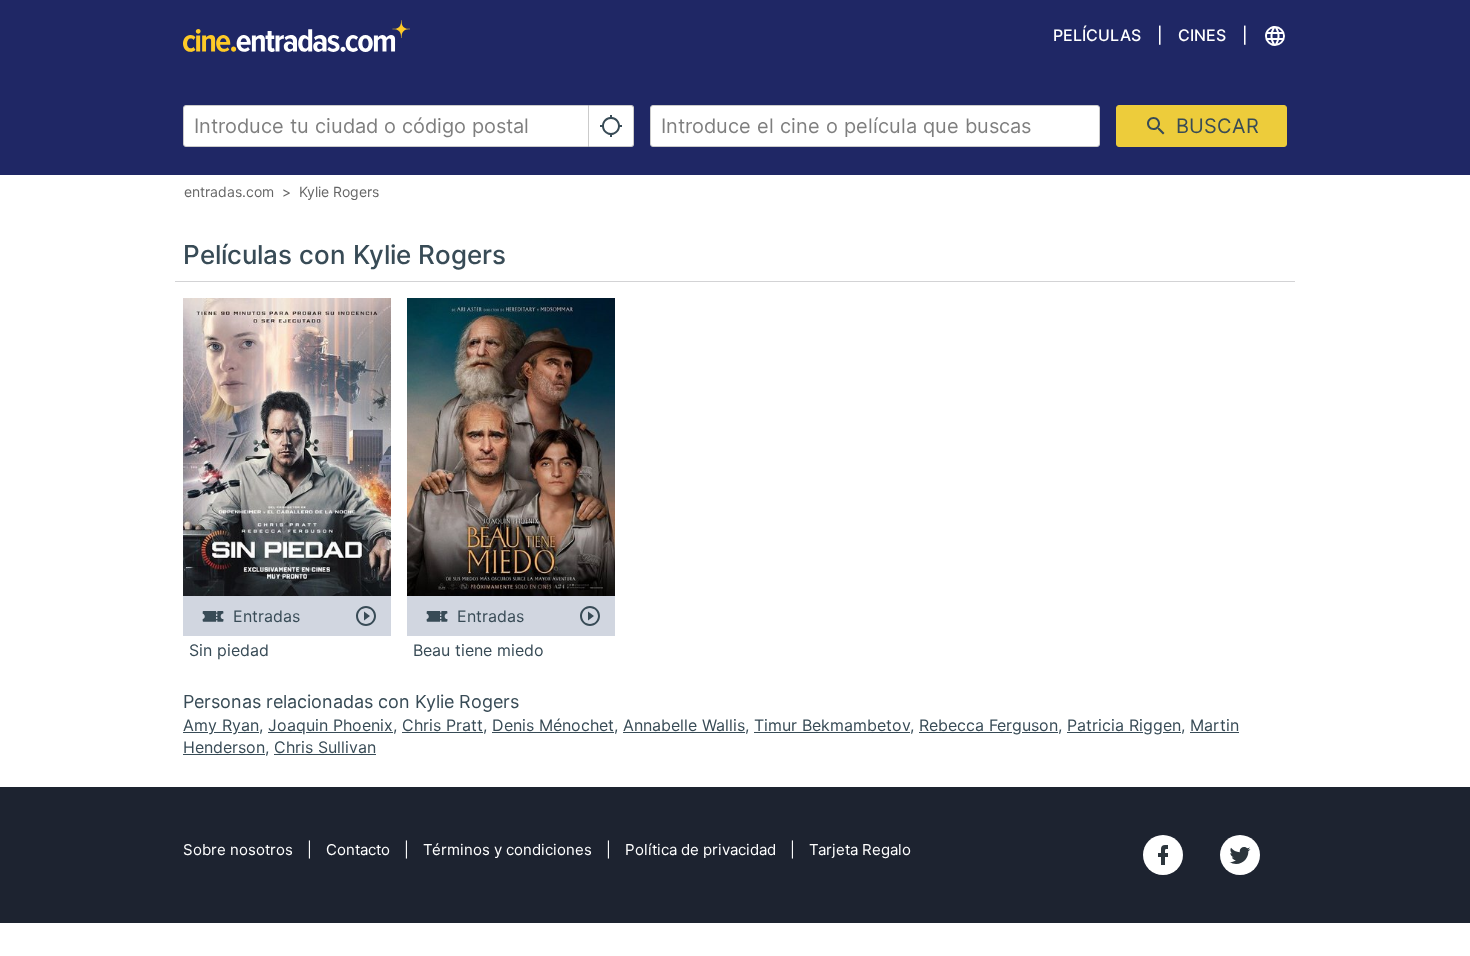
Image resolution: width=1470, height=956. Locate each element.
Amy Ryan (221, 725)
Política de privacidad (700, 849)
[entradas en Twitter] (1240, 855)
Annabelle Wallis (684, 725)
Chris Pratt (442, 725)
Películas (1097, 35)
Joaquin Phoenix (330, 725)
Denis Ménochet (553, 725)
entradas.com (229, 191)
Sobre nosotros (238, 849)
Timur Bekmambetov (832, 725)
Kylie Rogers (339, 191)
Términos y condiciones (507, 849)
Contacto (358, 849)
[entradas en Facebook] (1163, 855)
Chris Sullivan (325, 747)
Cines (1202, 35)
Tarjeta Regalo (860, 849)
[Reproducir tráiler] (365, 616)
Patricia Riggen (1124, 725)
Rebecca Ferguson (988, 725)
